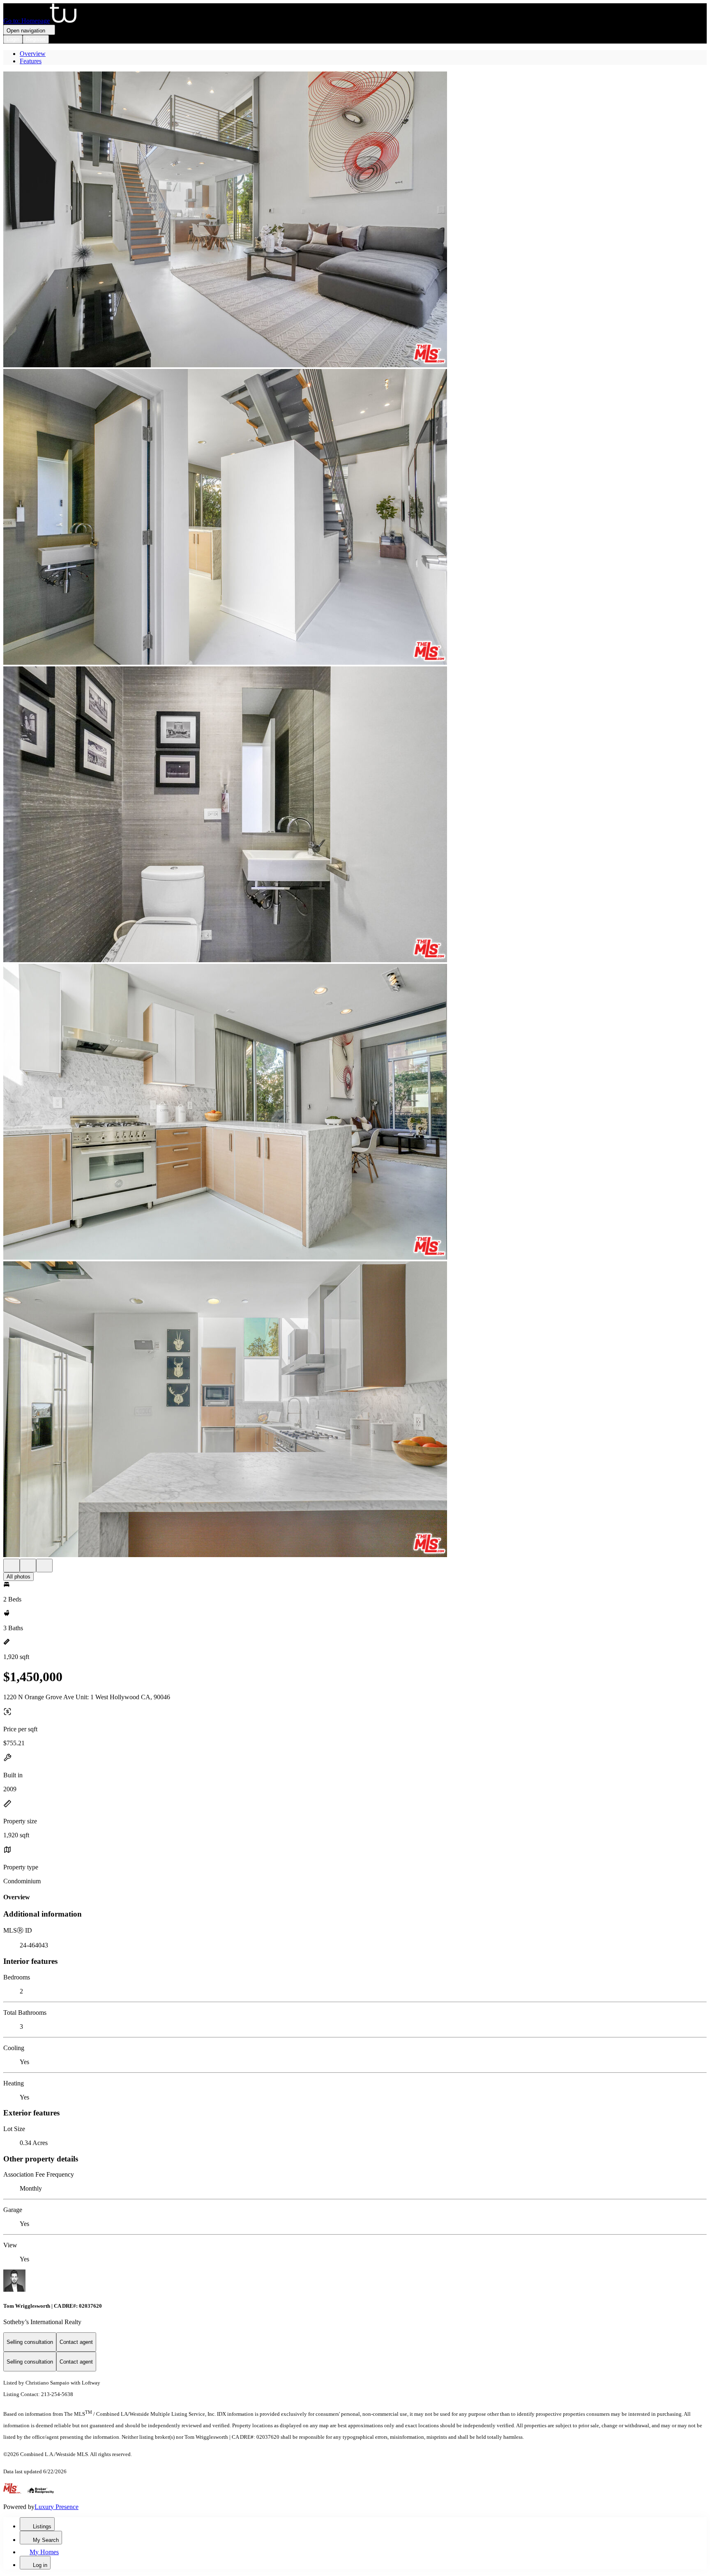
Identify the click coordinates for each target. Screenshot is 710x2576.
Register (36, 39)
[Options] (12, 1566)
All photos (18, 1577)
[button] (355, 220)
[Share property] (44, 1566)
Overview (33, 54)
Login (13, 39)
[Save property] (28, 1566)
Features (31, 61)
